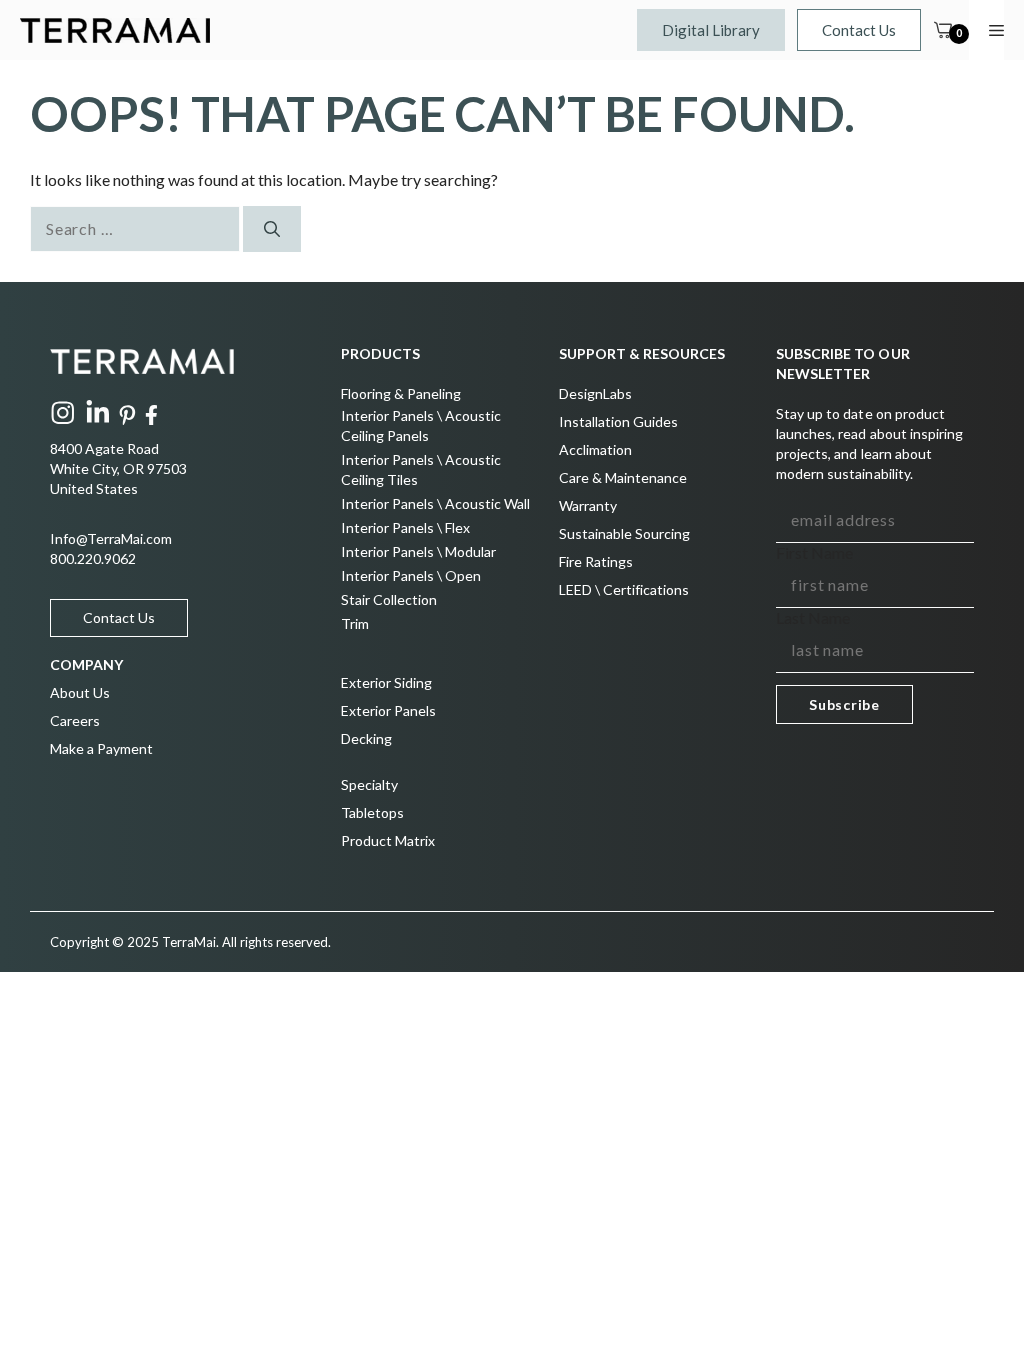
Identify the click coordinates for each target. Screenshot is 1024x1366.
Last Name (813, 617)
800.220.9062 (93, 558)
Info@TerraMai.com (111, 538)
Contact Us (859, 30)
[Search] (272, 229)
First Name (814, 552)
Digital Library (711, 30)
